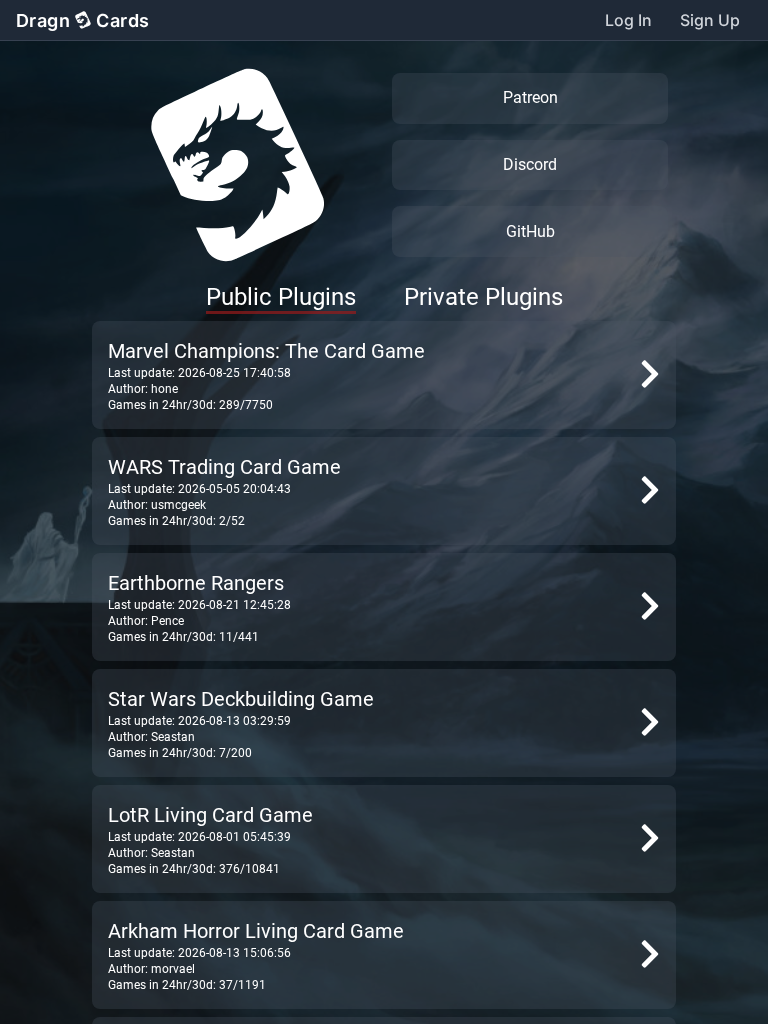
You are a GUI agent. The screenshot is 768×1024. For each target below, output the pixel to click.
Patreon (530, 97)
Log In (628, 20)
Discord (530, 164)
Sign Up (710, 20)
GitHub (530, 231)
